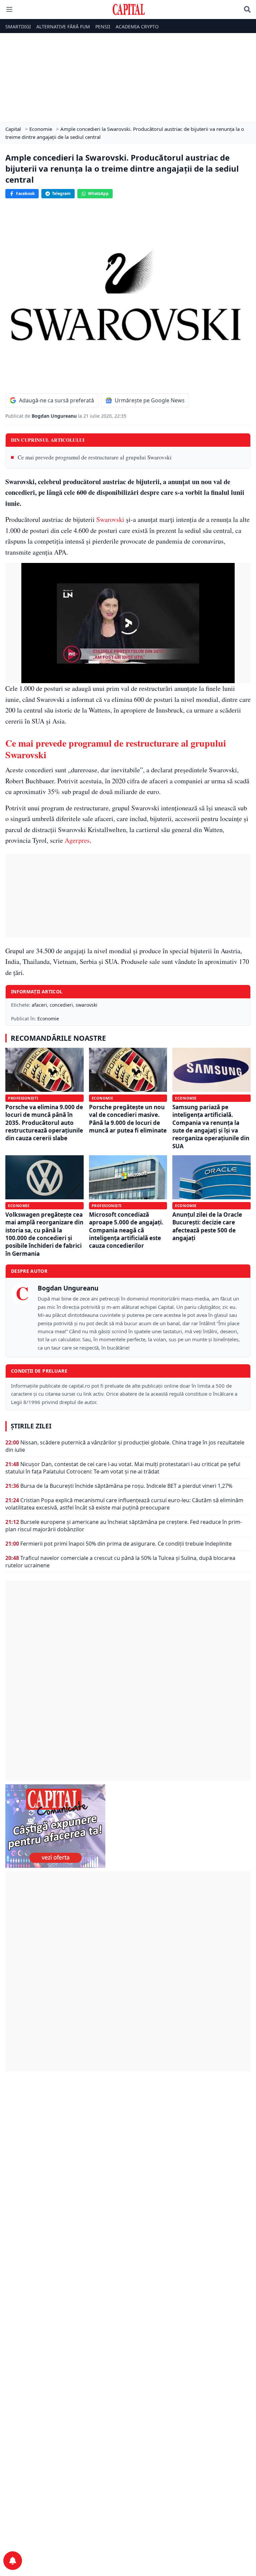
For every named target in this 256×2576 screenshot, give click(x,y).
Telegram (61, 193)
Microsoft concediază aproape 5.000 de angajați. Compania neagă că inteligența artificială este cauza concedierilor (126, 1230)
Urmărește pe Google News (150, 400)
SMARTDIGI (18, 27)
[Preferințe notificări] (13, 2561)
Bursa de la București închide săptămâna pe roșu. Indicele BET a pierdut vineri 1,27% (126, 1486)
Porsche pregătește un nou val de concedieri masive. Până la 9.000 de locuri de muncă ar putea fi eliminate (128, 1119)
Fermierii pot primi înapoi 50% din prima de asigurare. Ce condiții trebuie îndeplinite (126, 1544)
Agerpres (77, 840)
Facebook (25, 193)
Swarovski (110, 519)
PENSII (103, 27)
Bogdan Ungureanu (55, 416)
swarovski (86, 1005)
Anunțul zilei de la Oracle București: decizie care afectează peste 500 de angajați (207, 1226)
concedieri (61, 1005)
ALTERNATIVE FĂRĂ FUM (63, 27)
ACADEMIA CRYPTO (137, 27)
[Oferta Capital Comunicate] (128, 1826)
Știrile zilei (31, 1426)
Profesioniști (23, 1098)
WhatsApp (98, 193)
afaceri (39, 1005)
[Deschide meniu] (9, 9)
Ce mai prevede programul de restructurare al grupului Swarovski (95, 457)
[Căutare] (247, 9)
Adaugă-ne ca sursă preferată (56, 400)
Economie (48, 1019)
